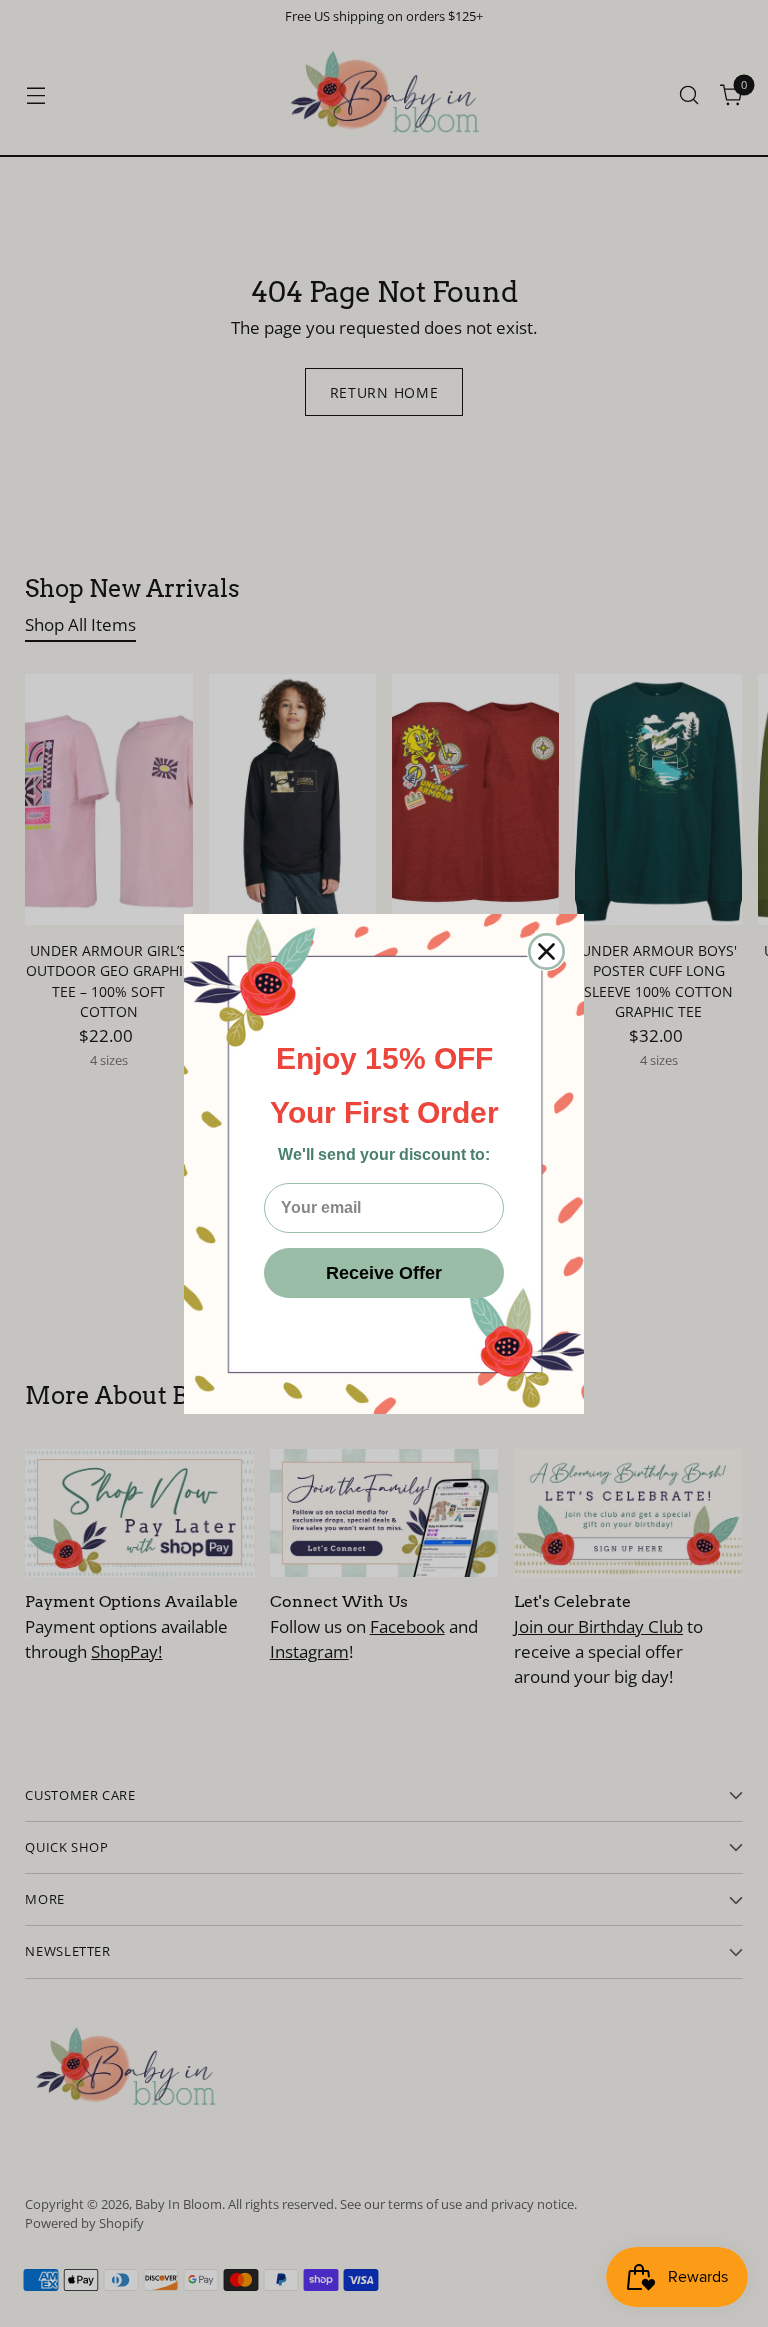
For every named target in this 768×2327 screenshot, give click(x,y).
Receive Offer (384, 1273)
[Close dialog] (546, 951)
